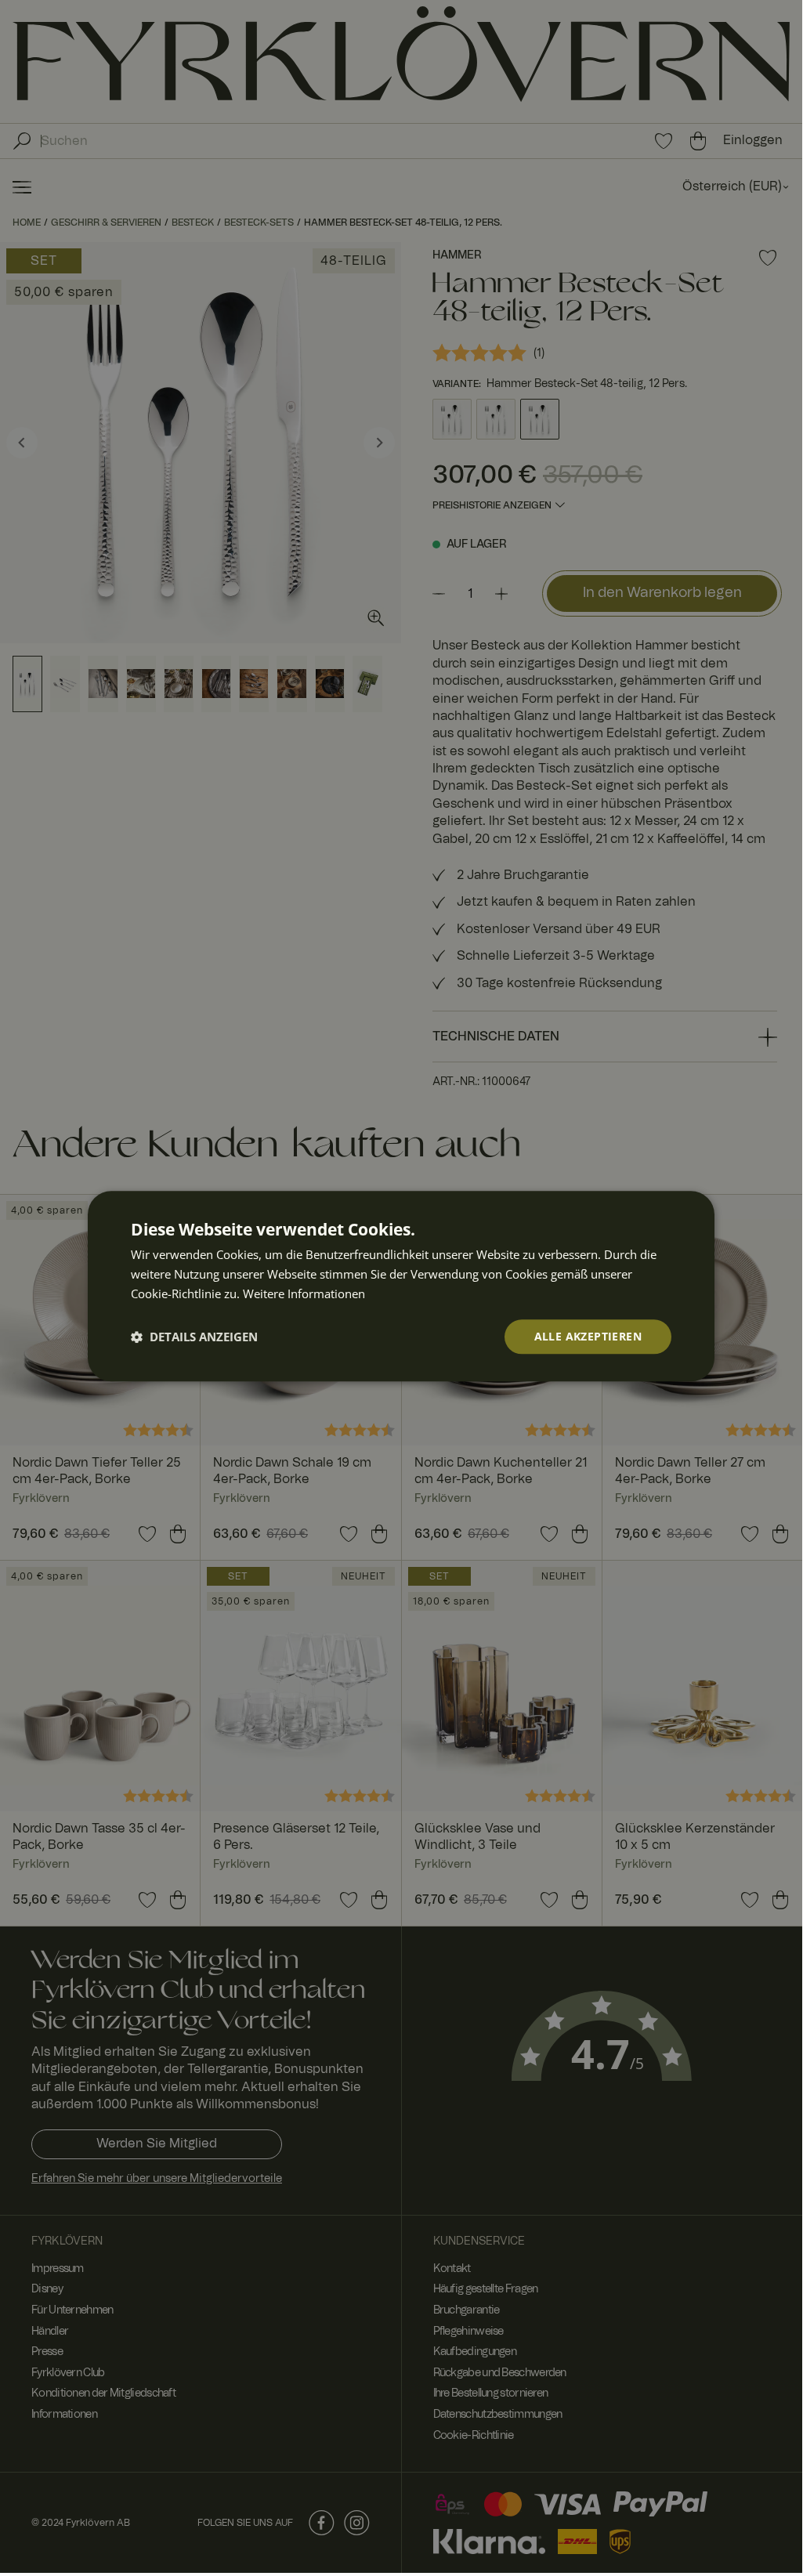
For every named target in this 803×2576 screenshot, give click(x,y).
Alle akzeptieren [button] (588, 1336)
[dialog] (401, 1286)
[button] (194, 1337)
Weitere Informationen (304, 1293)
